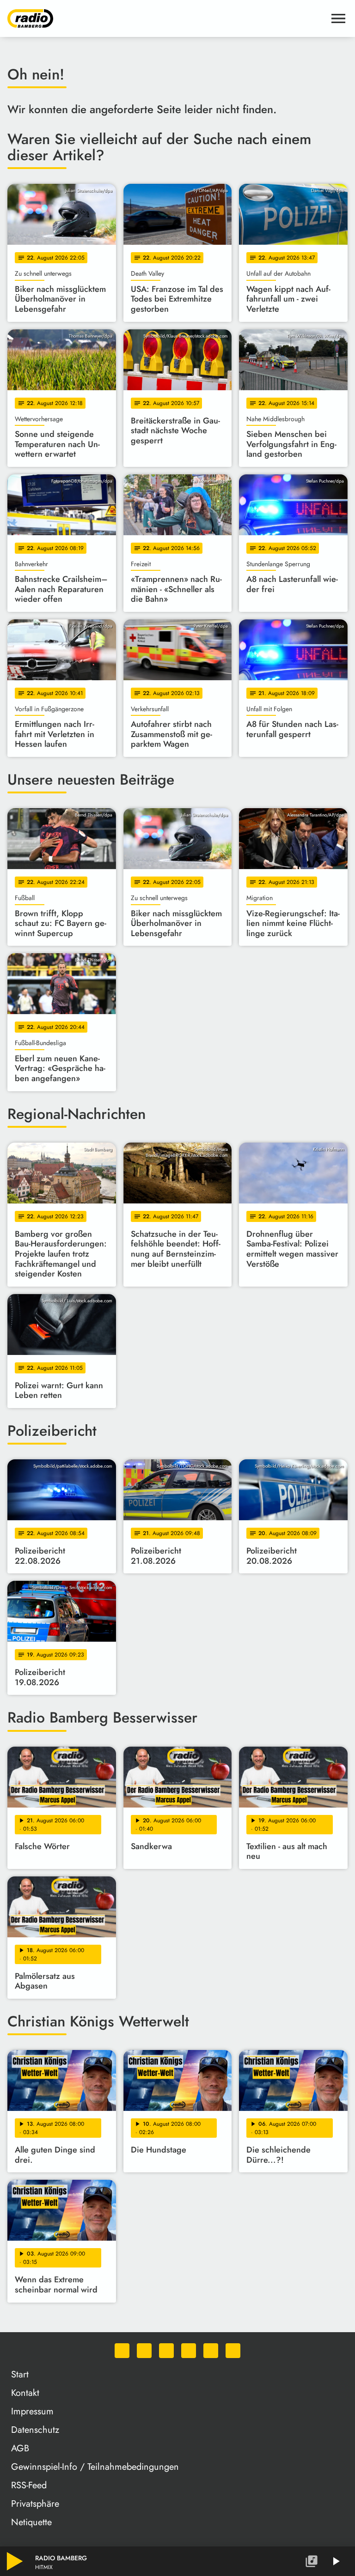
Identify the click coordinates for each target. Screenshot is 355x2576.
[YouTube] (189, 2351)
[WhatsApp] (122, 2351)
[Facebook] (144, 2351)
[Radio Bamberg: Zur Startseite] (166, 18)
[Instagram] (166, 2351)
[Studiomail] (211, 2351)
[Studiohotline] (233, 2351)
